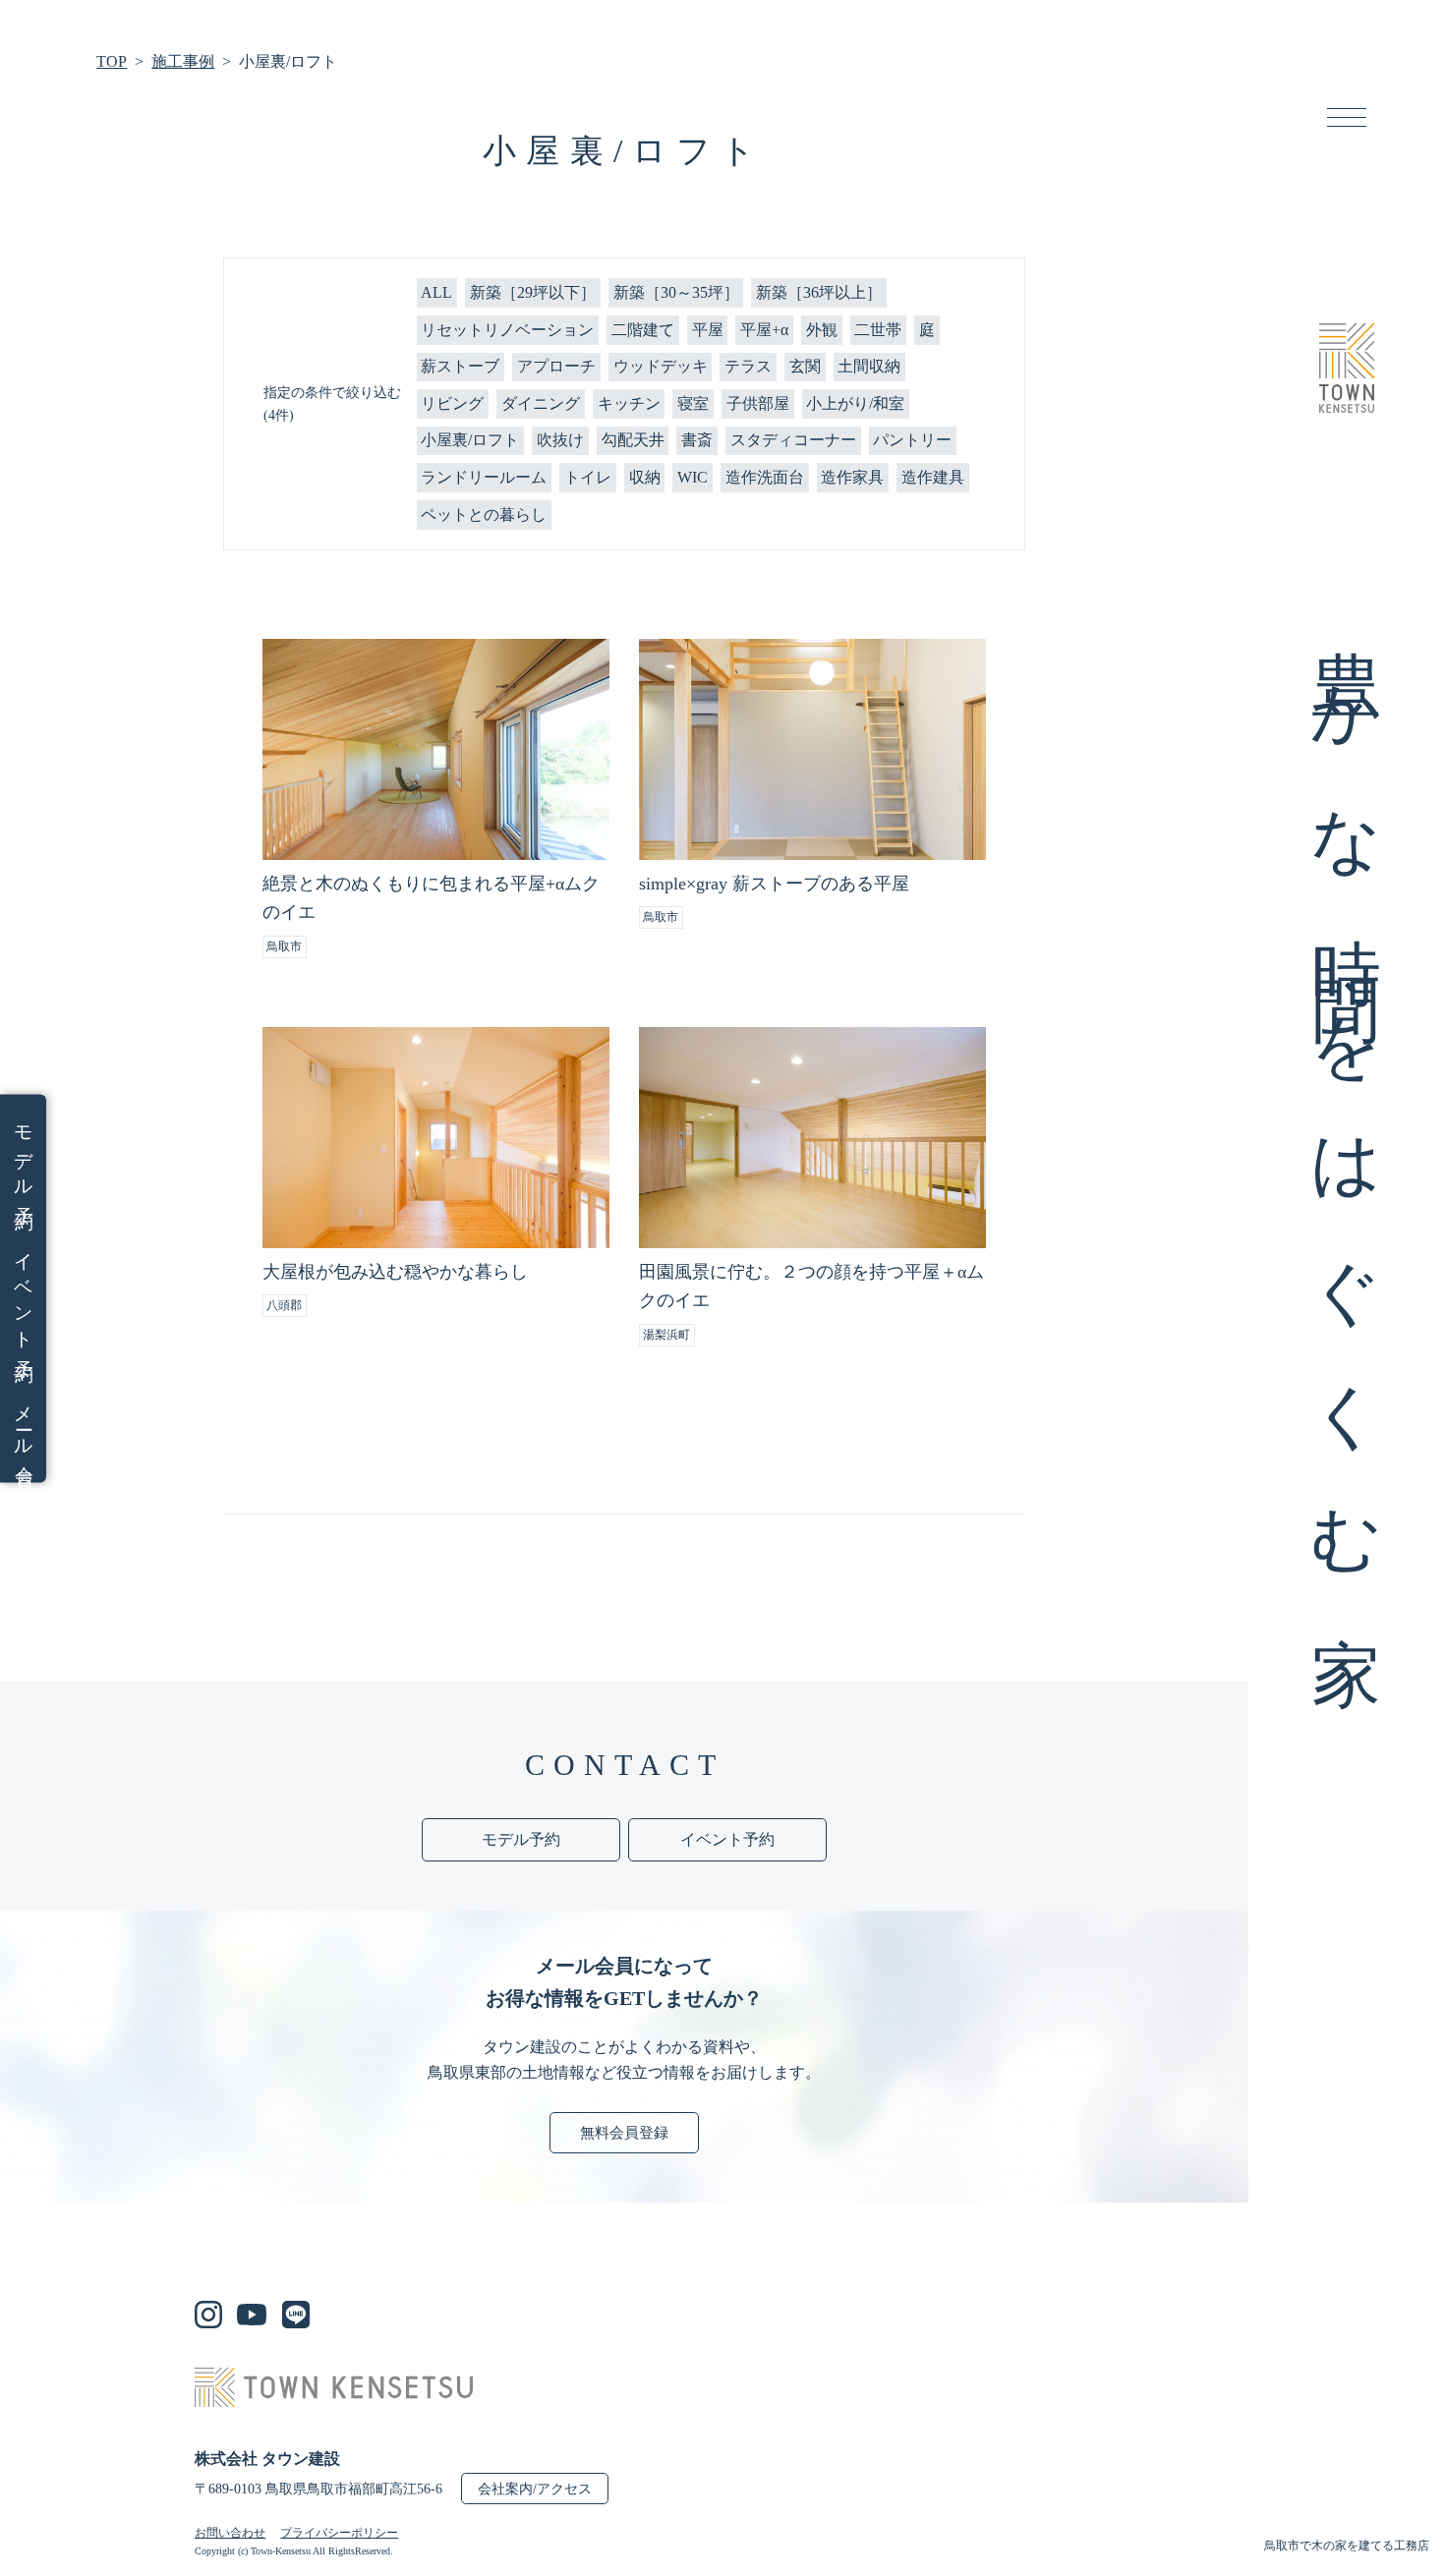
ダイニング (541, 403)
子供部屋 (758, 403)
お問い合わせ (230, 2533)
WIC (693, 477)
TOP (112, 61)
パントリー (912, 440)
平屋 (708, 330)
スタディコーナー (793, 440)
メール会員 (23, 1428)
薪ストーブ (460, 366)
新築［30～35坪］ (676, 292)
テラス (748, 366)
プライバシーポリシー (339, 2533)
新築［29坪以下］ (533, 292)
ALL (436, 292)
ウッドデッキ (661, 366)
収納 (645, 477)
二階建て (643, 330)
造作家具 (852, 477)
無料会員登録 (624, 2133)
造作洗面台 (765, 477)
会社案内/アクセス (535, 2489)
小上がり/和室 (855, 403)
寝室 (693, 403)
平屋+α (764, 330)
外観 (822, 330)
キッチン (629, 403)
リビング (452, 403)
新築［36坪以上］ (819, 292)
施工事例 (183, 61)
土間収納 (869, 366)
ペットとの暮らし (484, 515)
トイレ (588, 477)
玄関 (805, 366)
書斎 (697, 440)
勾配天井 (633, 440)
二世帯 (878, 330)
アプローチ (556, 366)
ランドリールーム (484, 477)
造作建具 (933, 477)
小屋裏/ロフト (470, 440)
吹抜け (560, 440)
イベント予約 (23, 1298)
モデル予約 (23, 1158)
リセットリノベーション (507, 330)
